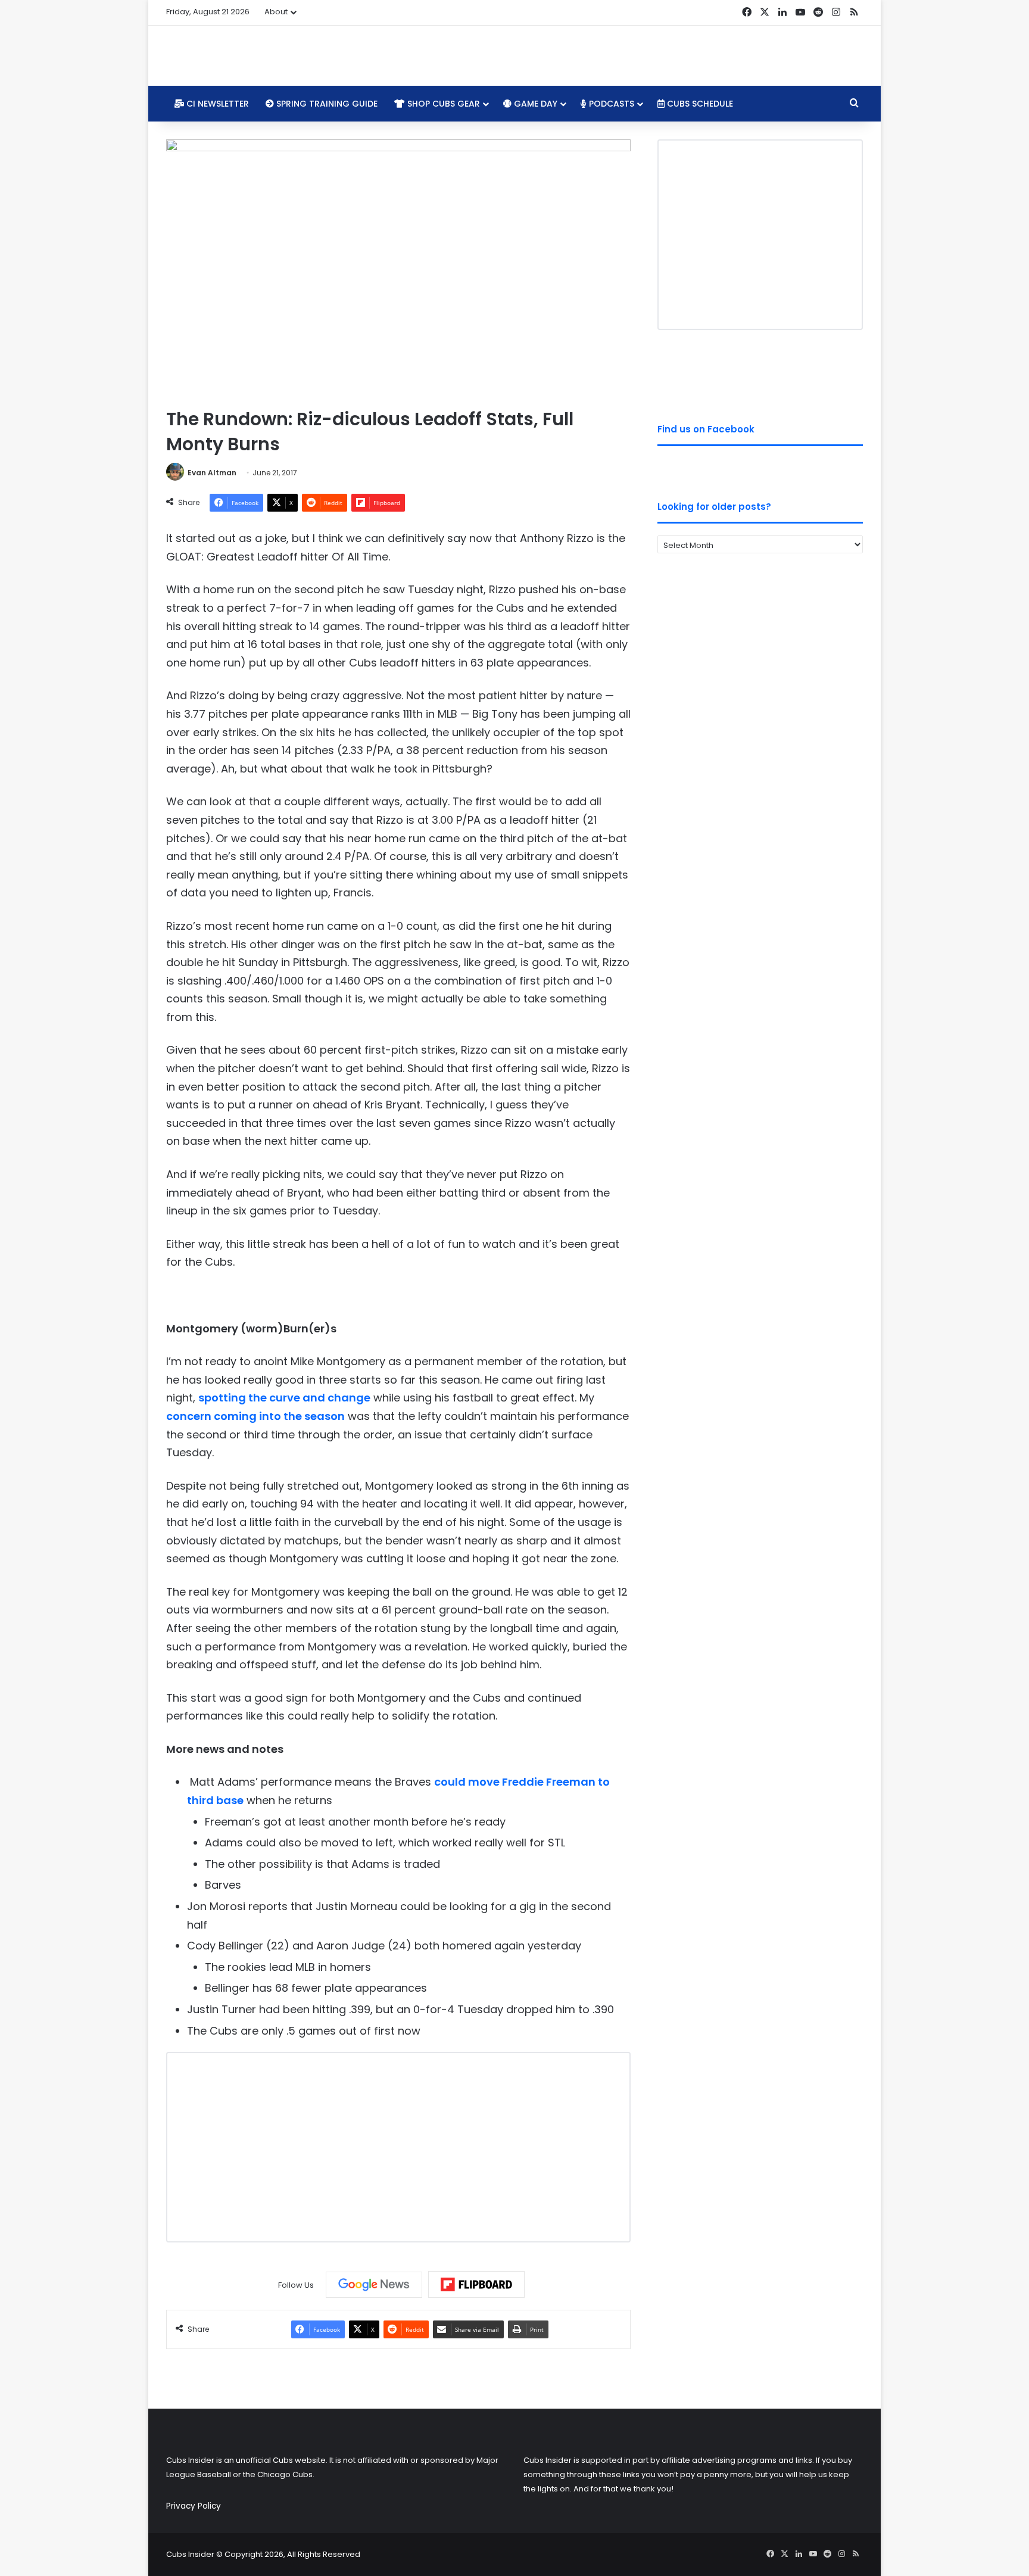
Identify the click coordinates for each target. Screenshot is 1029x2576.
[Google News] (374, 2285)
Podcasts (610, 104)
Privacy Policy (194, 2506)
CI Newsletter (216, 104)
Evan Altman (212, 473)
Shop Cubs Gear (442, 104)
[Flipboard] (476, 2285)
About (276, 12)
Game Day (534, 104)
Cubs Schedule (699, 104)
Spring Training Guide (326, 104)
